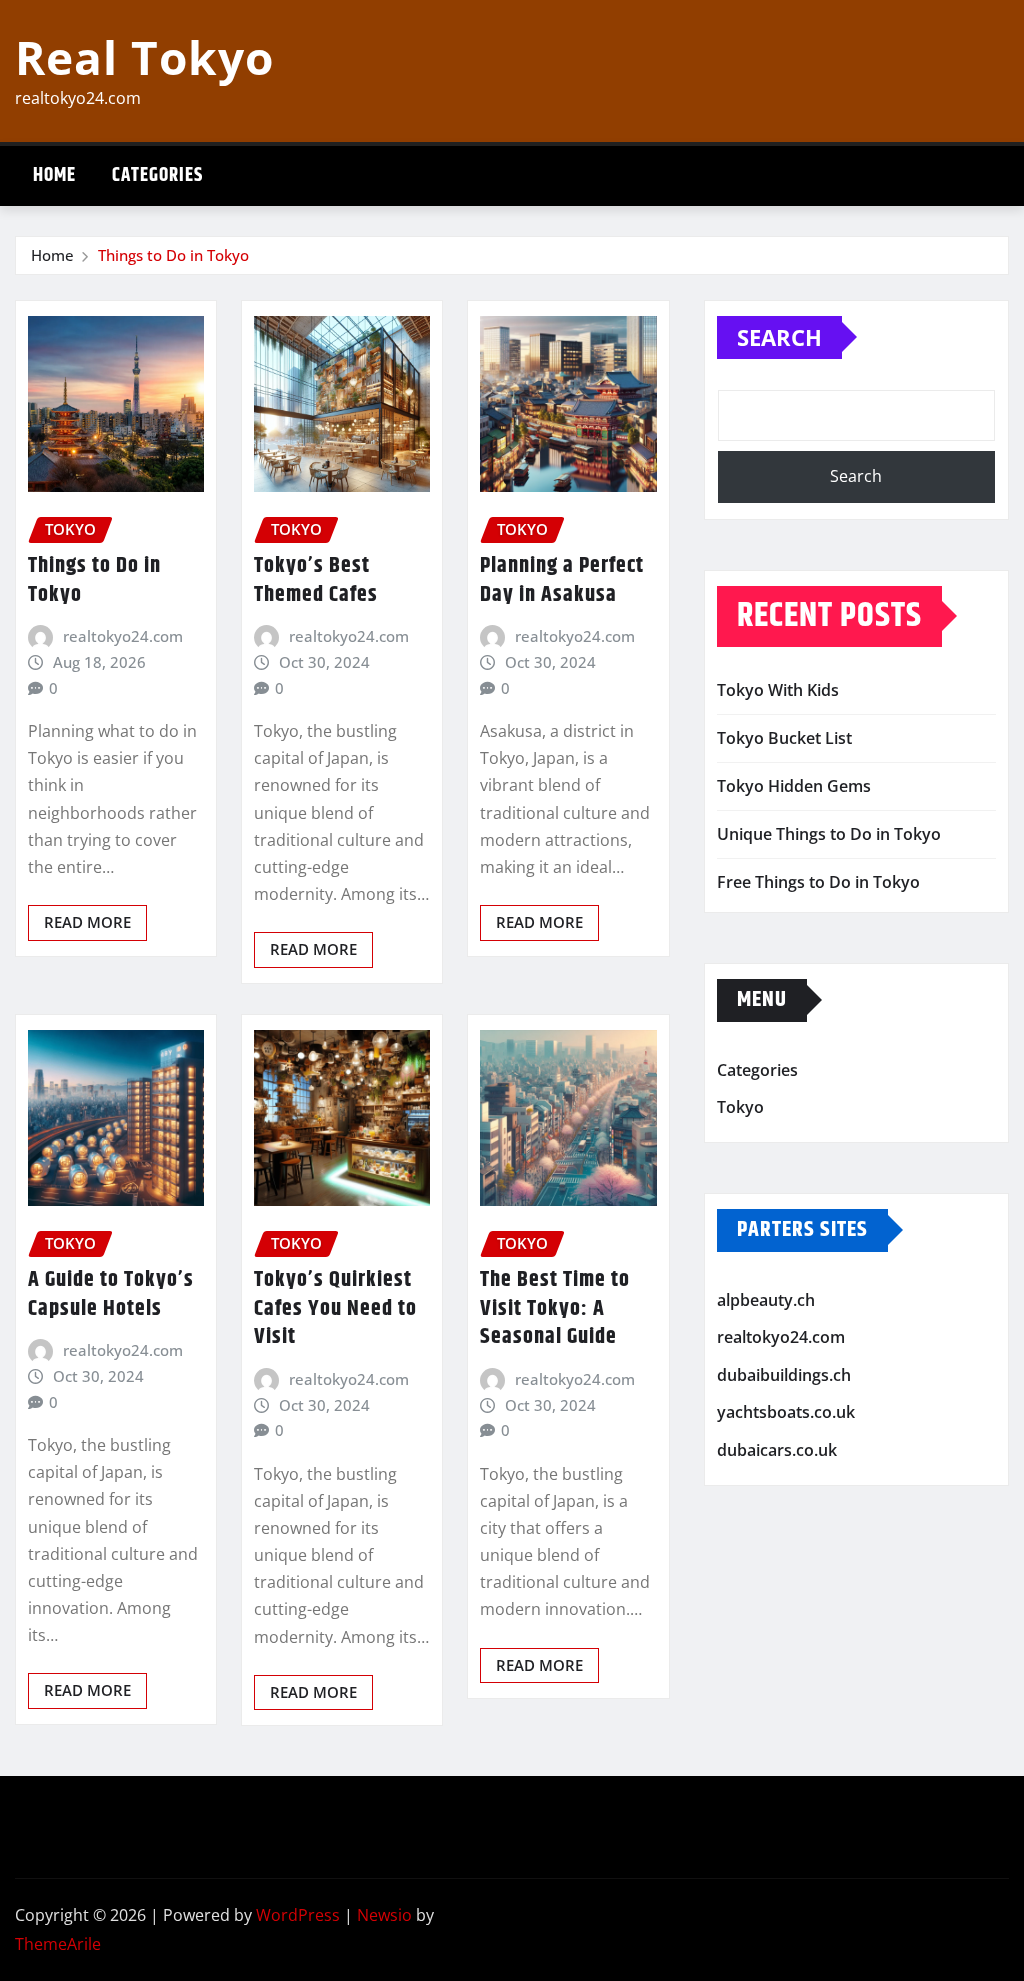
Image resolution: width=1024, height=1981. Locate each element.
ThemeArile (58, 1944)
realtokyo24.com (123, 636)
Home (54, 175)
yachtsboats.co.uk (786, 1413)
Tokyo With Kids (778, 690)
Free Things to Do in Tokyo (818, 882)
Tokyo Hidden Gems (794, 786)
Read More (87, 922)
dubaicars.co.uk (777, 1450)
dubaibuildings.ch (784, 1375)
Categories (157, 175)
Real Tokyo (144, 57)
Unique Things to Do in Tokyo (829, 834)
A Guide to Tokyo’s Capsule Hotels (111, 1294)
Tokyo (740, 1107)
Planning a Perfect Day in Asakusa (562, 580)
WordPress (298, 1915)
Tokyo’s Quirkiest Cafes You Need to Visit (335, 1308)
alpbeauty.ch (766, 1300)
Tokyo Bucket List (784, 738)
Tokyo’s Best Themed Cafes (316, 580)
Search (779, 337)
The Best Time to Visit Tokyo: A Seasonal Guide (555, 1308)
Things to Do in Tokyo (173, 255)
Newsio (384, 1915)
